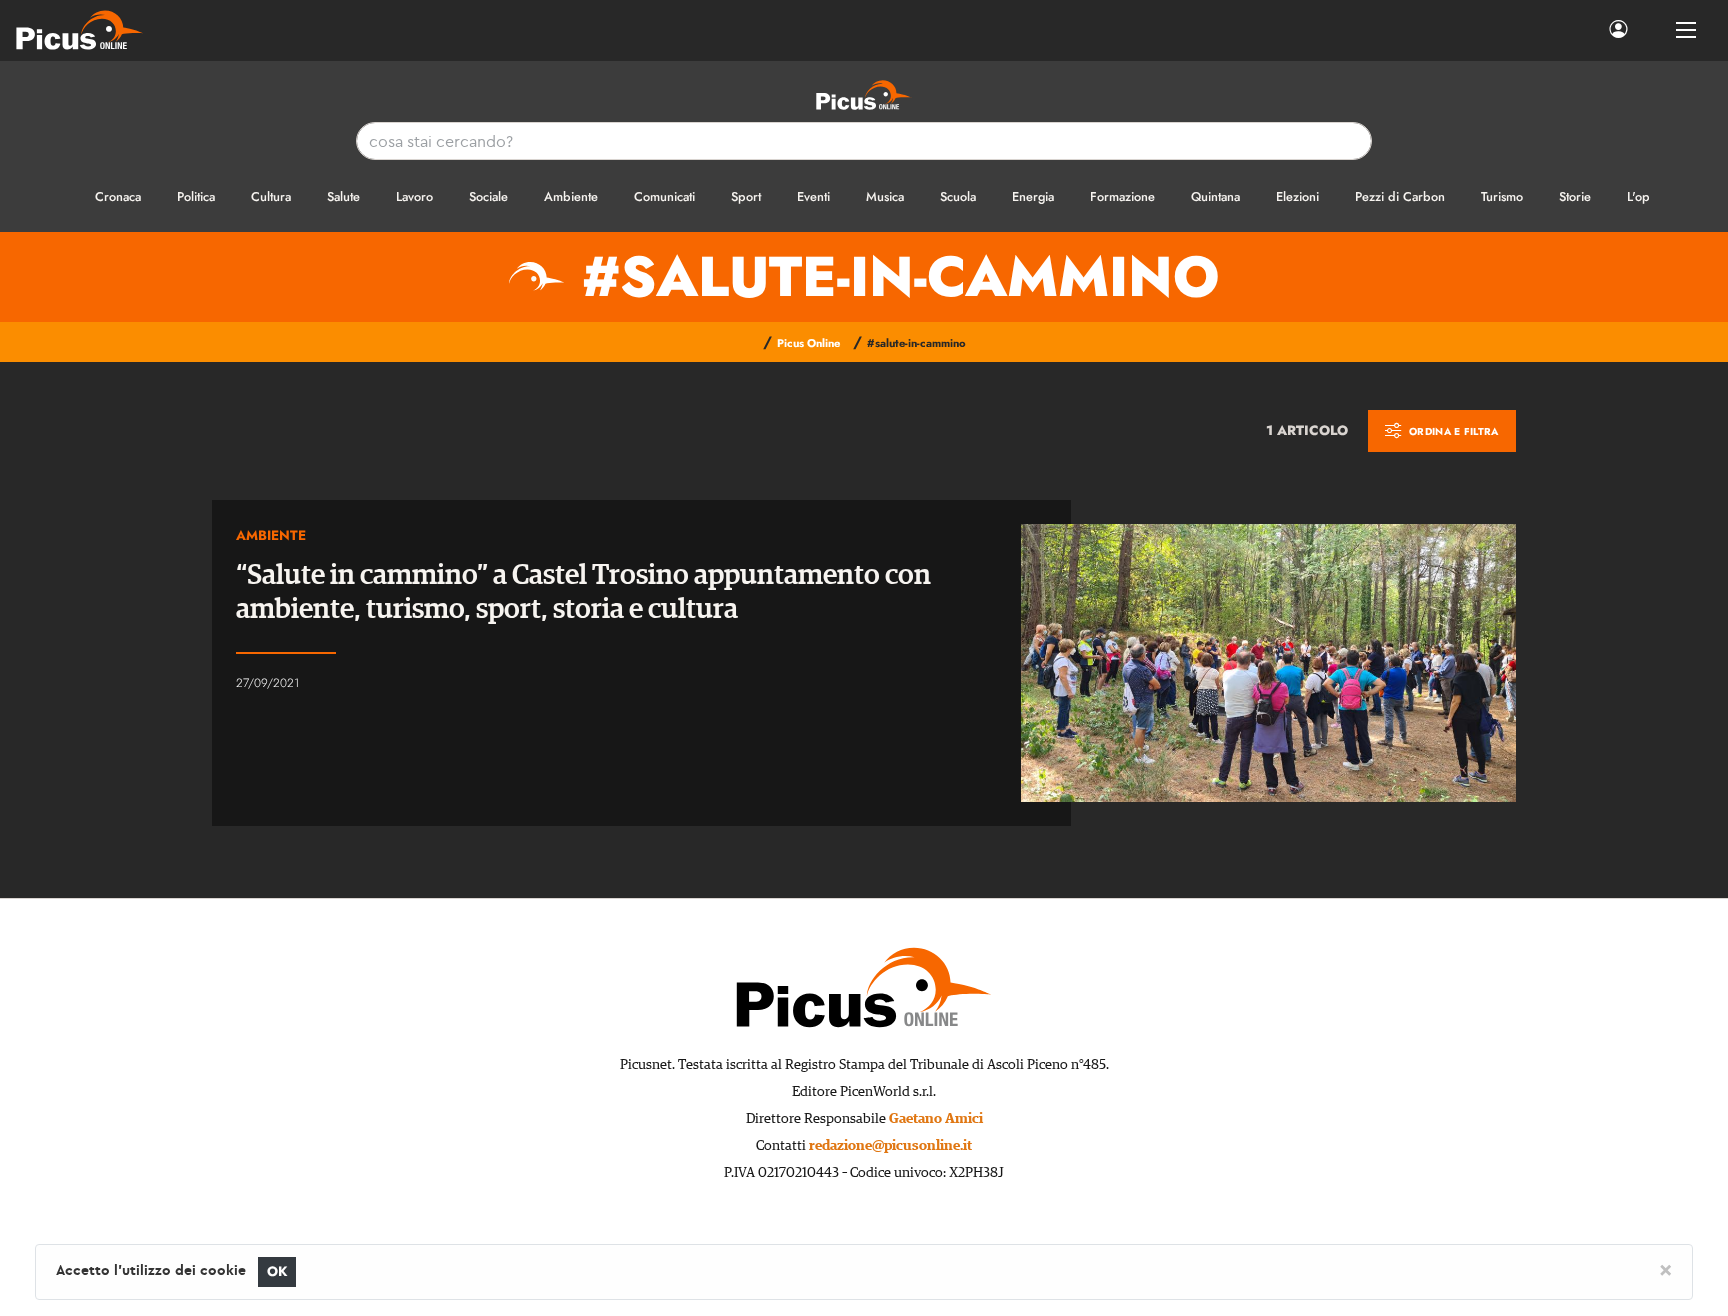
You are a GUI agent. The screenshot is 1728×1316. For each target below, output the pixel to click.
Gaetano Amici (936, 1119)
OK (277, 1271)
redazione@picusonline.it (890, 1146)
